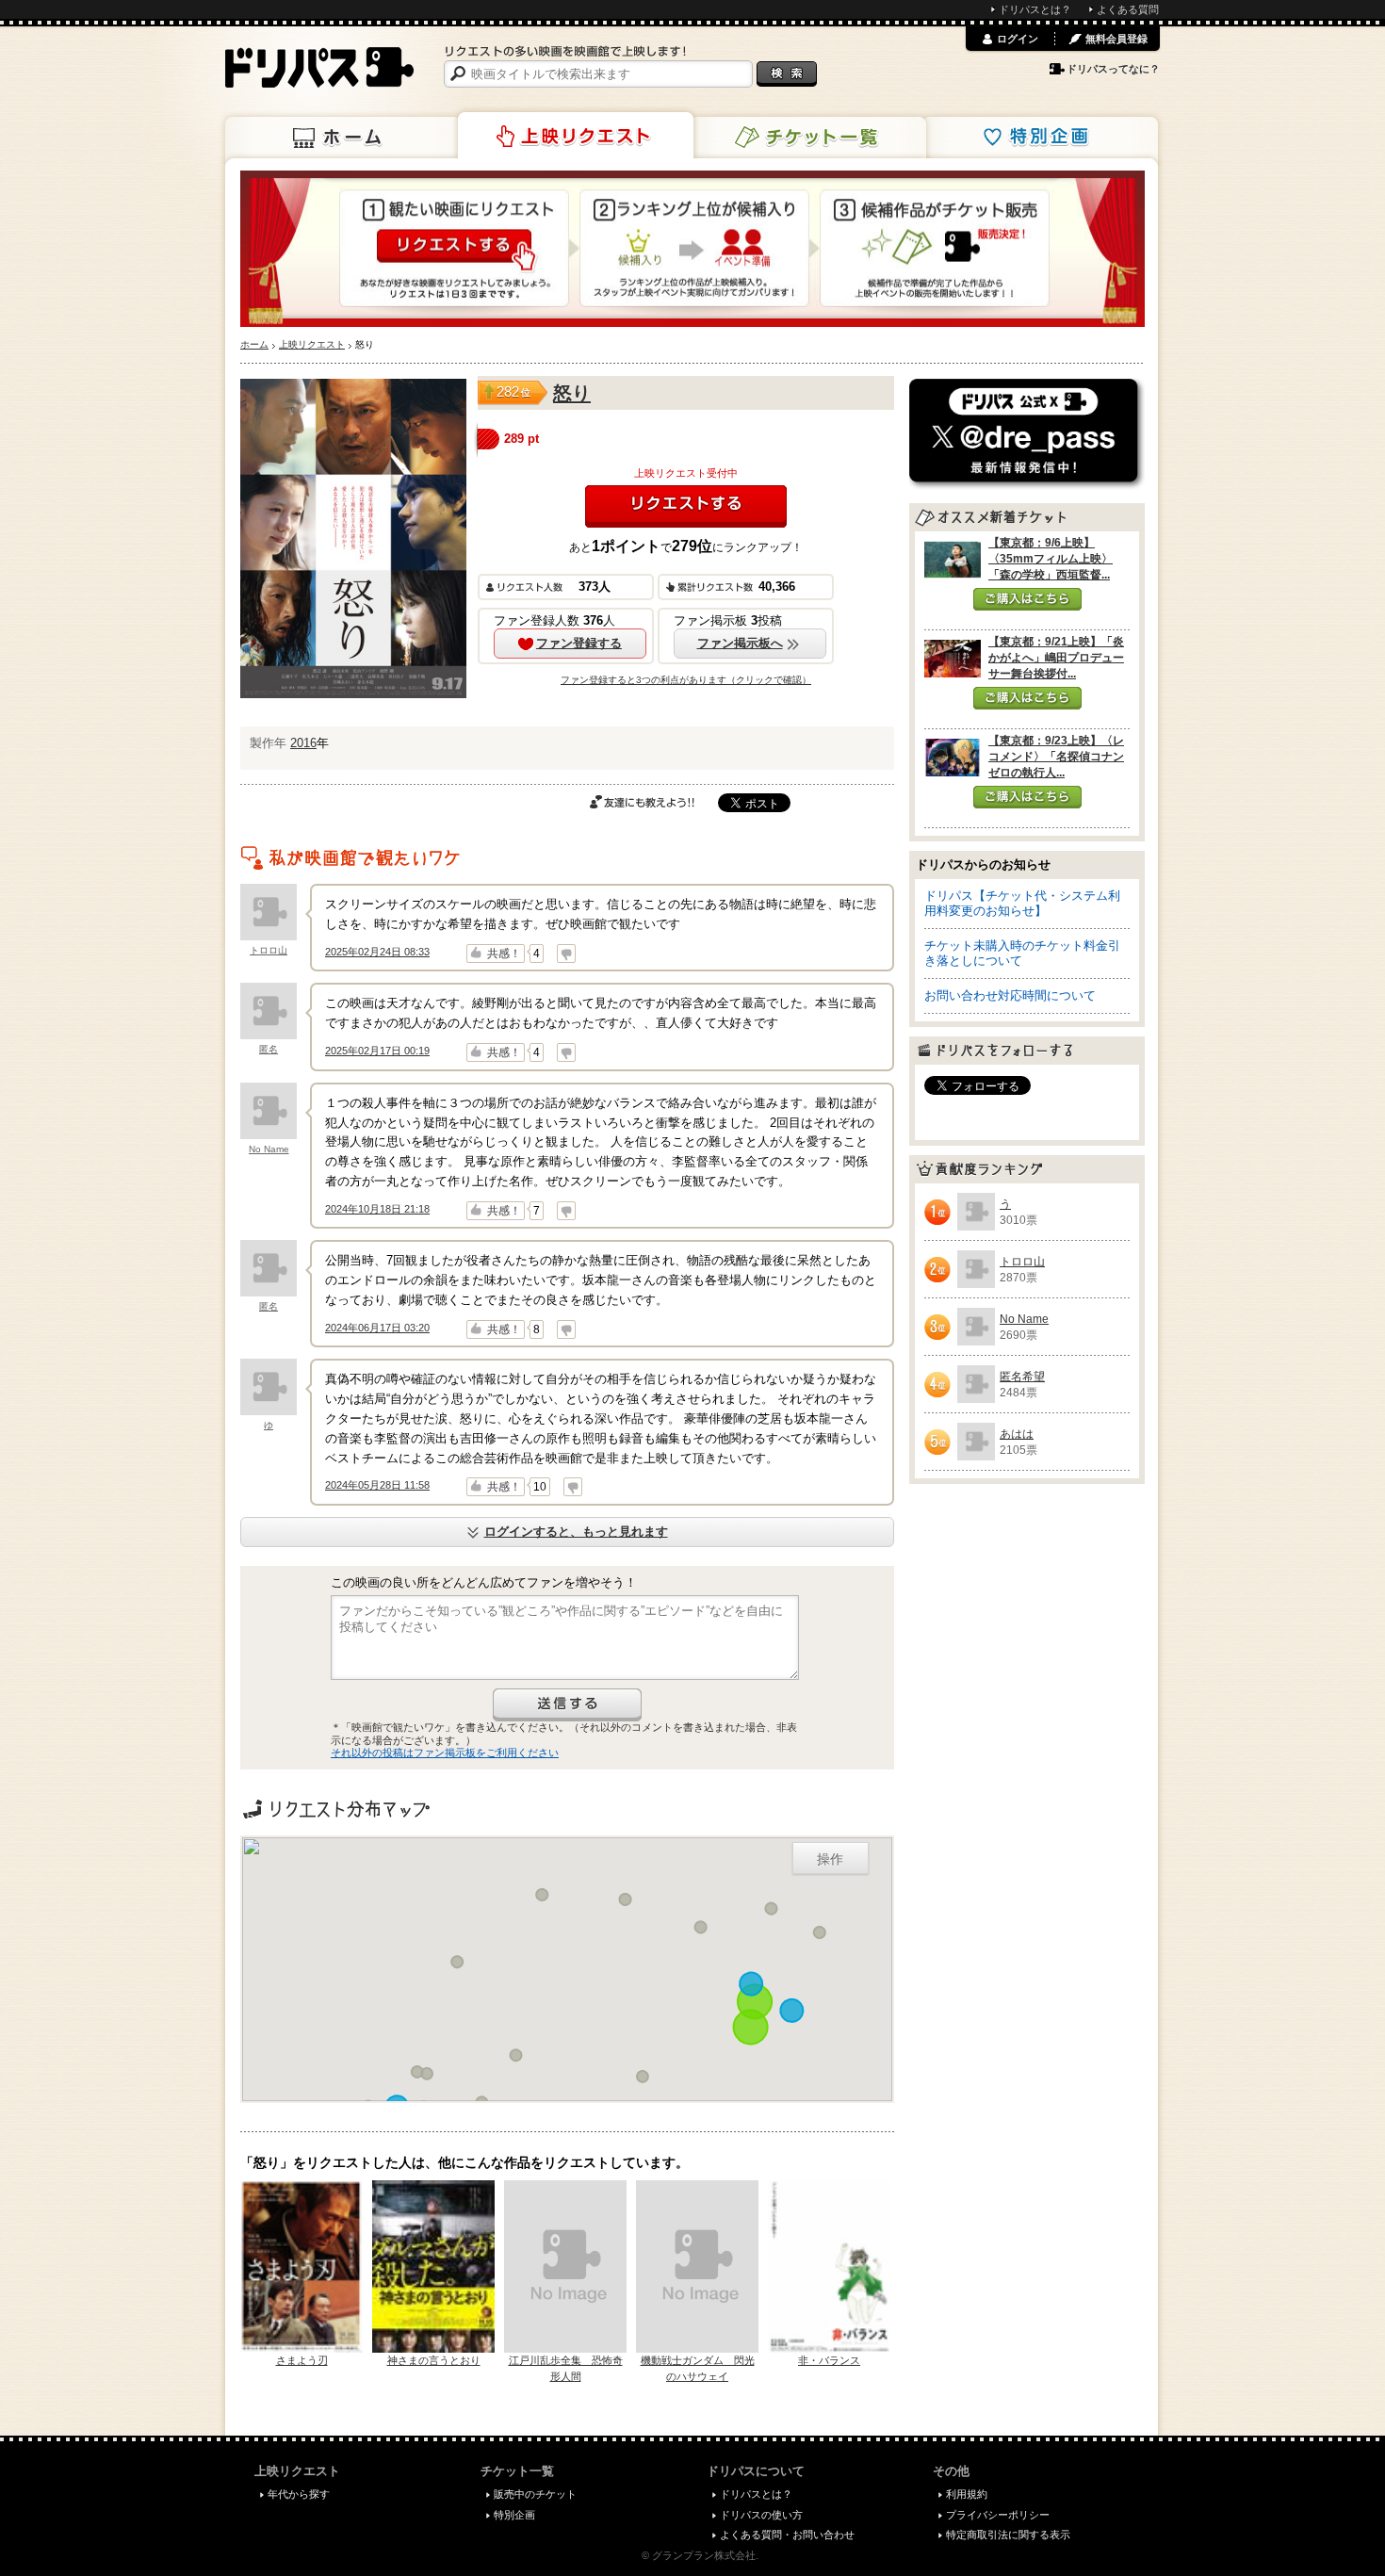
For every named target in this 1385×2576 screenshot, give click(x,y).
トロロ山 (269, 950)
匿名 (269, 1049)
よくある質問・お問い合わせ (787, 2535)
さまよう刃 (302, 2360)
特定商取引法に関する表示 (1008, 2535)
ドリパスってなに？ (1113, 69)
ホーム (343, 138)
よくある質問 (1128, 9)
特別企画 (1040, 138)
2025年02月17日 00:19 (377, 1051)
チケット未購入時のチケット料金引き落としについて (1022, 953)
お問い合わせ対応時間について (1010, 995)
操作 (830, 1858)
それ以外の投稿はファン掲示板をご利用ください (445, 1753)
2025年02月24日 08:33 (377, 952)
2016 (303, 743)
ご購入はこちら (1027, 599)
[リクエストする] (686, 506)
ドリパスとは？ (1035, 9)
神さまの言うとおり (434, 2360)
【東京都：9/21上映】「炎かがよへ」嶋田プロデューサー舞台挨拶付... (1056, 658)
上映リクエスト (576, 136)
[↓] (566, 954)
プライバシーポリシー (998, 2515)
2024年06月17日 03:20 (377, 1328)
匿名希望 (1022, 1377)
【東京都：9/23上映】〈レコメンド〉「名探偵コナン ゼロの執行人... (1056, 757)
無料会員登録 (1116, 39)
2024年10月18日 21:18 (377, 1209)
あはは (1017, 1434)
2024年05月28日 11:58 (377, 1485)
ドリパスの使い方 (761, 2515)
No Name (269, 1149)
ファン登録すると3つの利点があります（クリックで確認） (686, 680)
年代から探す (299, 2494)
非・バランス (829, 2360)
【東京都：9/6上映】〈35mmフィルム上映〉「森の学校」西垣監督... (1051, 559)
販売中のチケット (535, 2494)
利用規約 (967, 2494)
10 (540, 1487)
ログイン (1018, 39)
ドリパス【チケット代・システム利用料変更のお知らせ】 (1022, 903)
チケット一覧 (808, 138)
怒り (572, 393)
